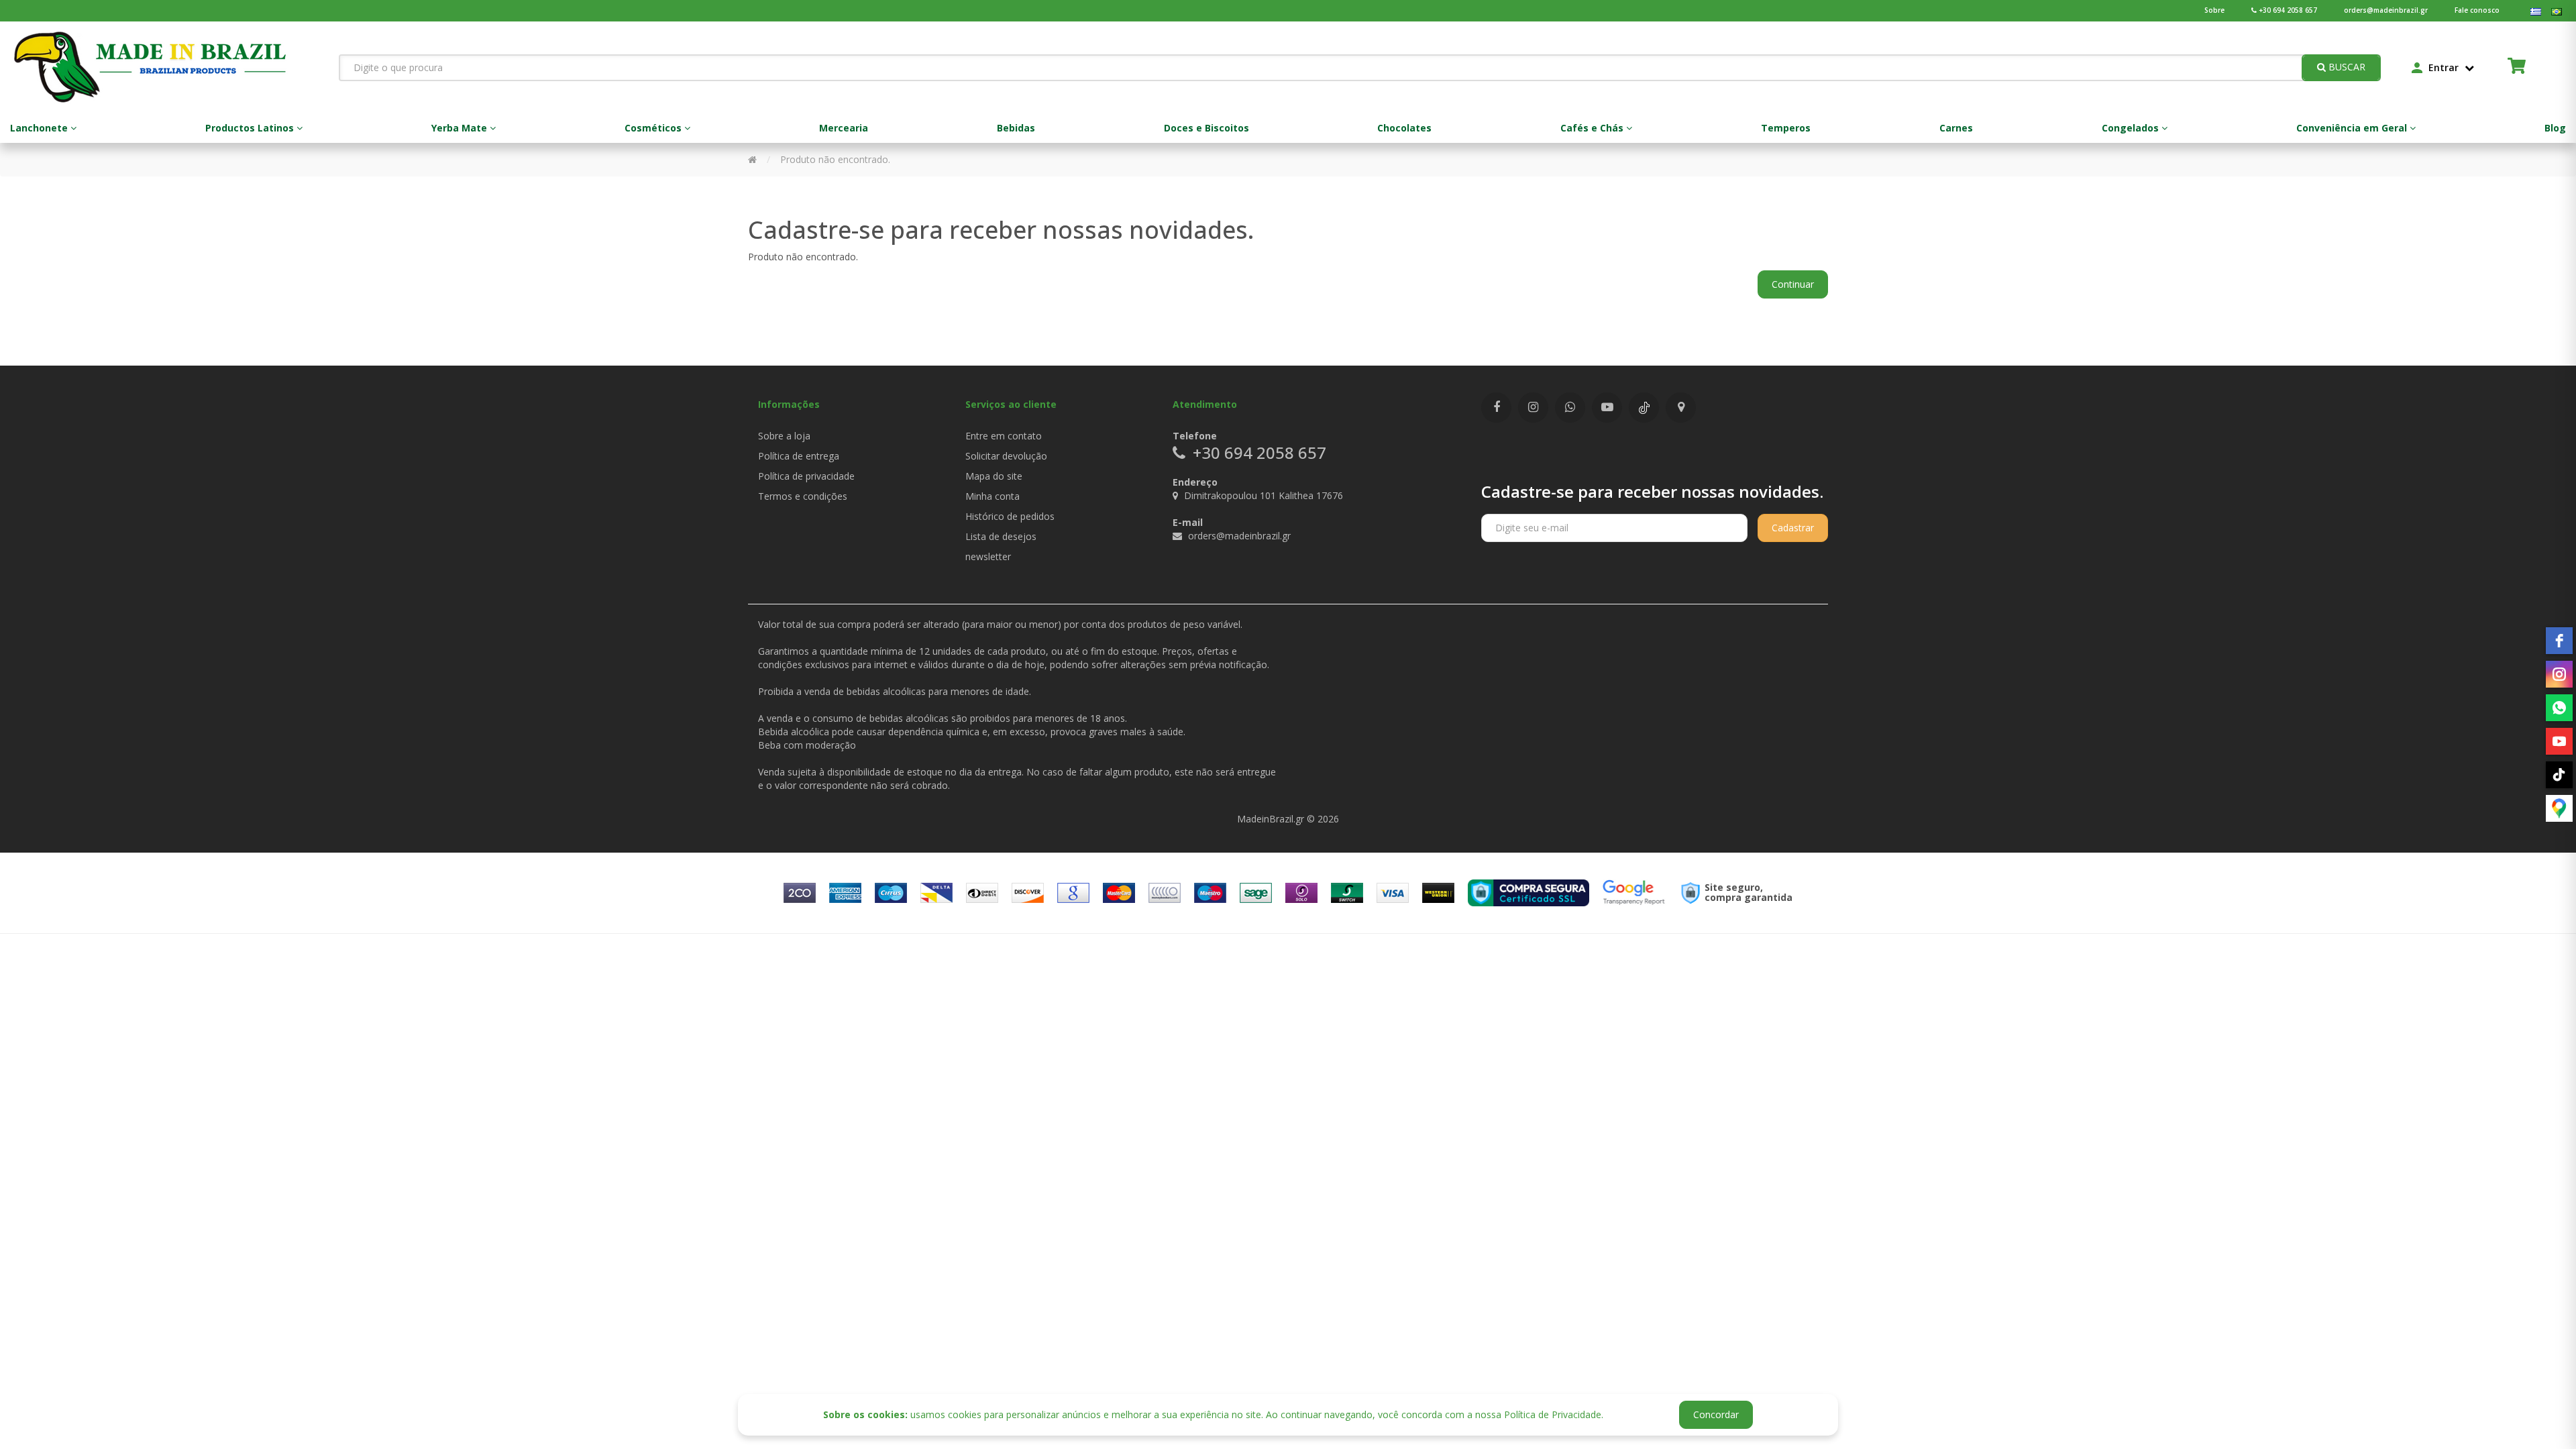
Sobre (2214, 10)
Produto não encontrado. (835, 159)
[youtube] (2559, 741)
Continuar (1793, 284)
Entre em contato (1004, 436)
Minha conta (992, 496)
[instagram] (2559, 674)
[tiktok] (2559, 775)
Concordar (1716, 1414)
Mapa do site (994, 476)
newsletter (988, 556)
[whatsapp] (2559, 708)
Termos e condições (803, 496)
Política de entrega (799, 456)
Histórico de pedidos (1010, 516)
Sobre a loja (784, 436)
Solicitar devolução (1006, 456)
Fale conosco (2477, 10)
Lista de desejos (1001, 536)
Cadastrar (1793, 528)
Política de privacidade (806, 476)
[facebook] (2559, 641)
